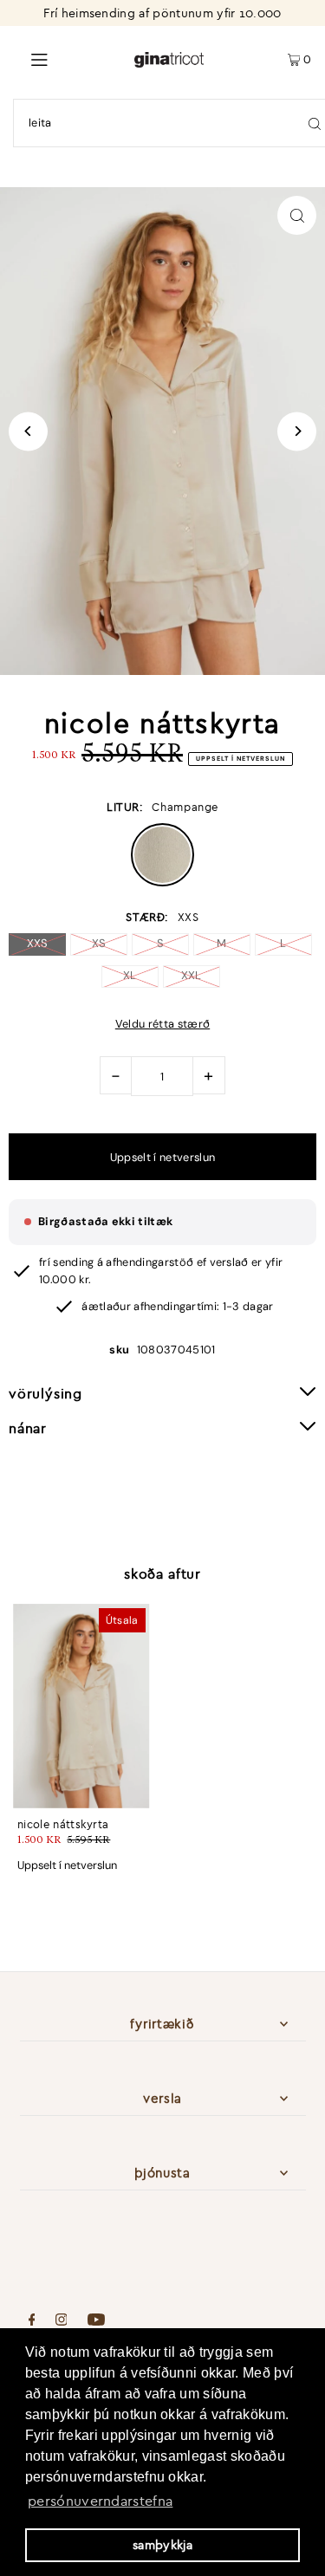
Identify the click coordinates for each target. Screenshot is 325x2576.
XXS (38, 943)
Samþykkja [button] (162, 2545)
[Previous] (28, 431)
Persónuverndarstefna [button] (100, 2501)
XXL (192, 975)
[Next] (297, 431)
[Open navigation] (67, 58)
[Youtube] (96, 2321)
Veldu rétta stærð (162, 1025)
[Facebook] (32, 2321)
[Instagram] (62, 2321)
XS (99, 943)
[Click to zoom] (297, 215)
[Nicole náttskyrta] (81, 1706)
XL (130, 975)
